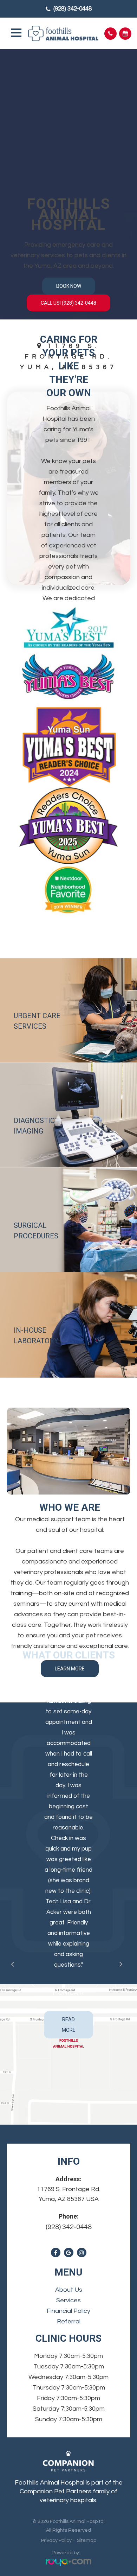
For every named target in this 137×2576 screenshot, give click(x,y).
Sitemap (87, 2540)
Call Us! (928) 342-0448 (68, 303)
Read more (69, 2025)
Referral (69, 2321)
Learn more (70, 1669)
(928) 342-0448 (73, 9)
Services (68, 2300)
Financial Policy (68, 2311)
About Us (69, 2290)
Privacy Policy (56, 2540)
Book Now (69, 286)
